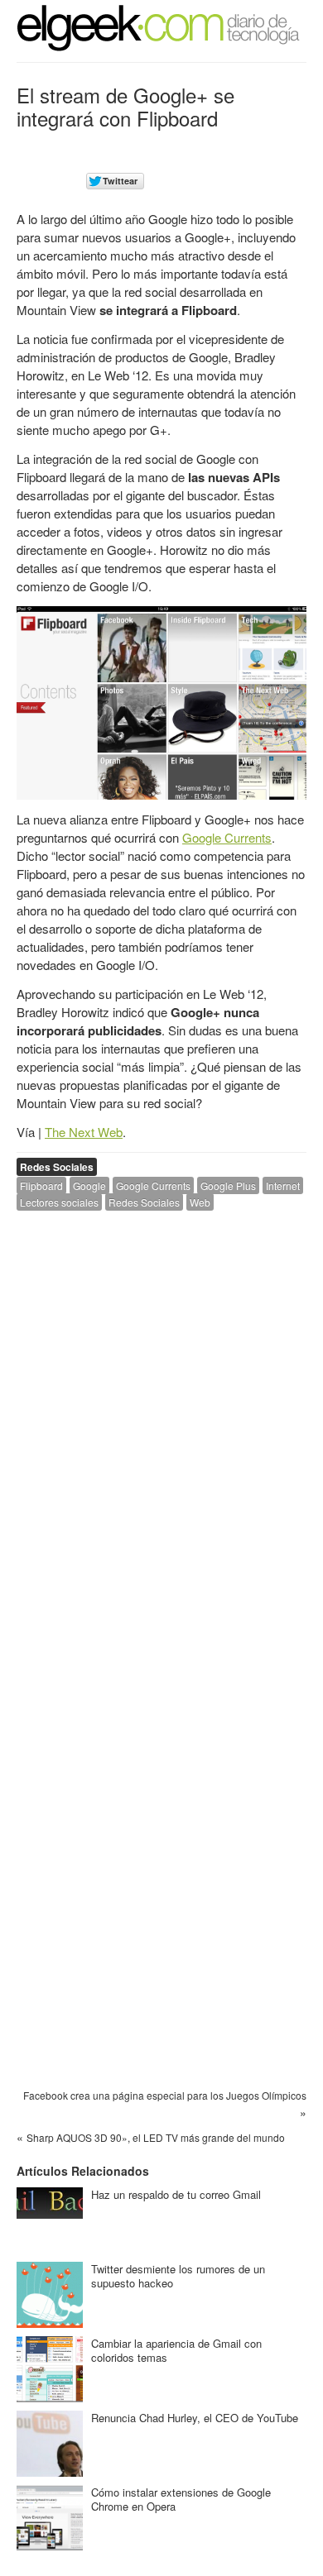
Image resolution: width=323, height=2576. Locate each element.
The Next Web (84, 1132)
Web (200, 1202)
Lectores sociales (59, 1202)
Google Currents (227, 837)
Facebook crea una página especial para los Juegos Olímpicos (165, 2095)
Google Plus (228, 1185)
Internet (283, 1185)
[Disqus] (161, 1433)
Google (89, 1185)
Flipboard (41, 1185)
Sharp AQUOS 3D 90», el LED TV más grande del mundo (156, 2137)
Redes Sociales (57, 1167)
